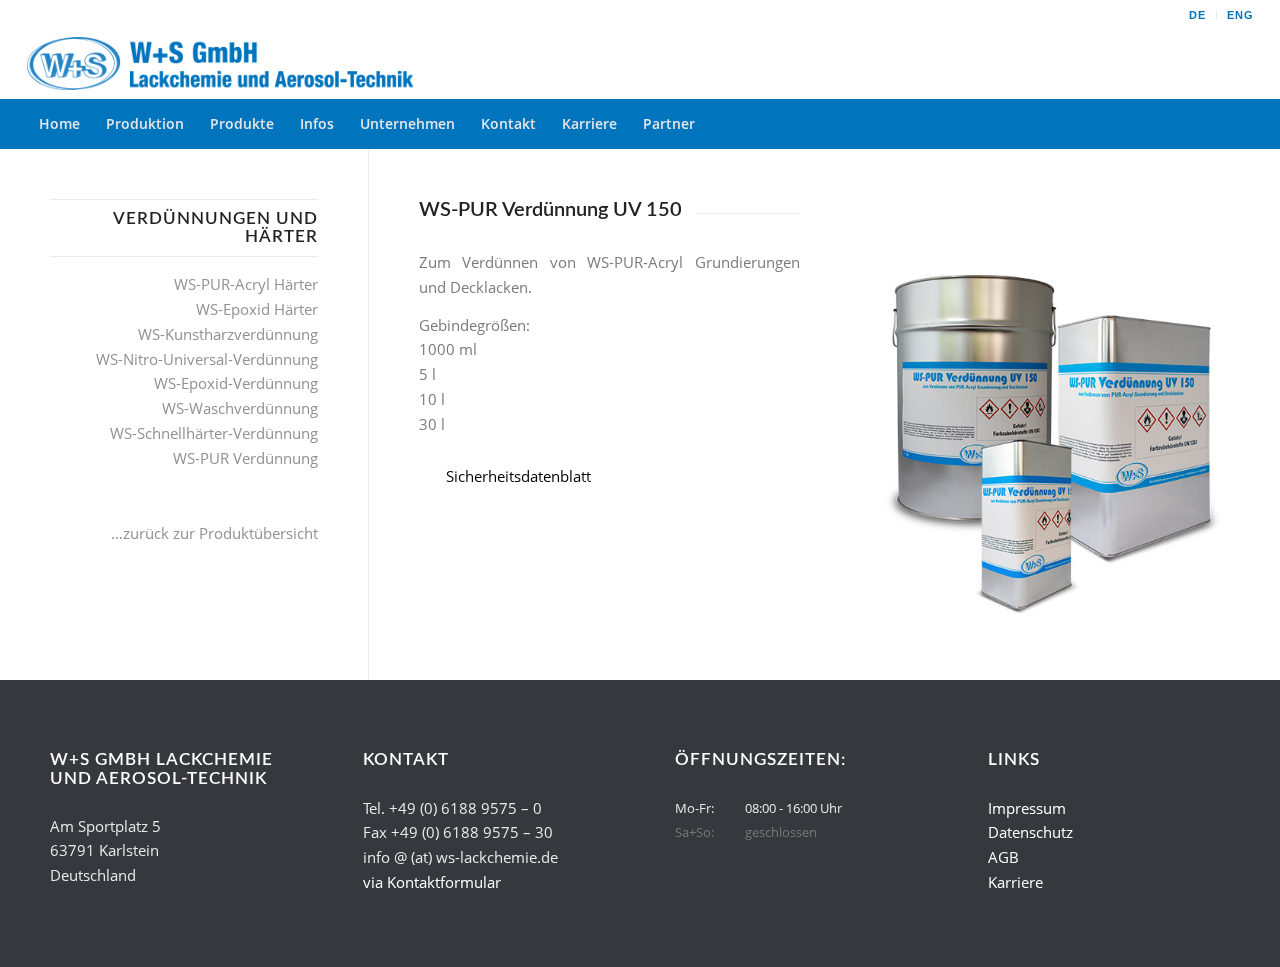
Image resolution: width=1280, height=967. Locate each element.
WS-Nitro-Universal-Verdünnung (207, 359)
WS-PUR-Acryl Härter (246, 284)
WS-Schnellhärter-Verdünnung (214, 433)
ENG (1240, 15)
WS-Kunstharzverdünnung (228, 334)
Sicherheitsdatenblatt (518, 476)
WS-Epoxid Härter (257, 309)
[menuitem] (1198, 15)
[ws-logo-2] (225, 64)
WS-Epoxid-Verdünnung (236, 383)
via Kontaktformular (432, 882)
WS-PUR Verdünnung (245, 458)
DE (1197, 15)
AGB (1003, 857)
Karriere (1015, 882)
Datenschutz (1030, 832)
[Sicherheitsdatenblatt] (432, 477)
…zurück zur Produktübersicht (214, 533)
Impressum (1027, 808)
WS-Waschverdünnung (240, 408)
